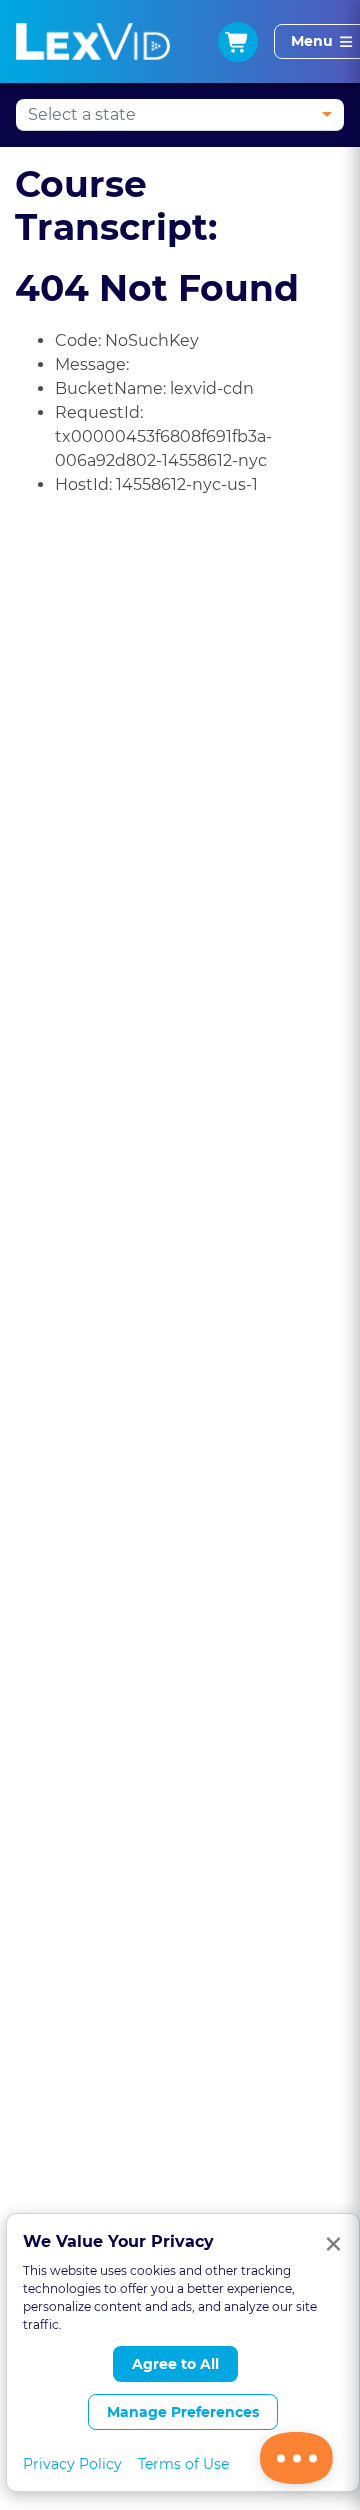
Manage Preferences (183, 2412)
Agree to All (175, 2364)
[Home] (93, 41)
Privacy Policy (72, 2464)
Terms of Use (183, 2464)
